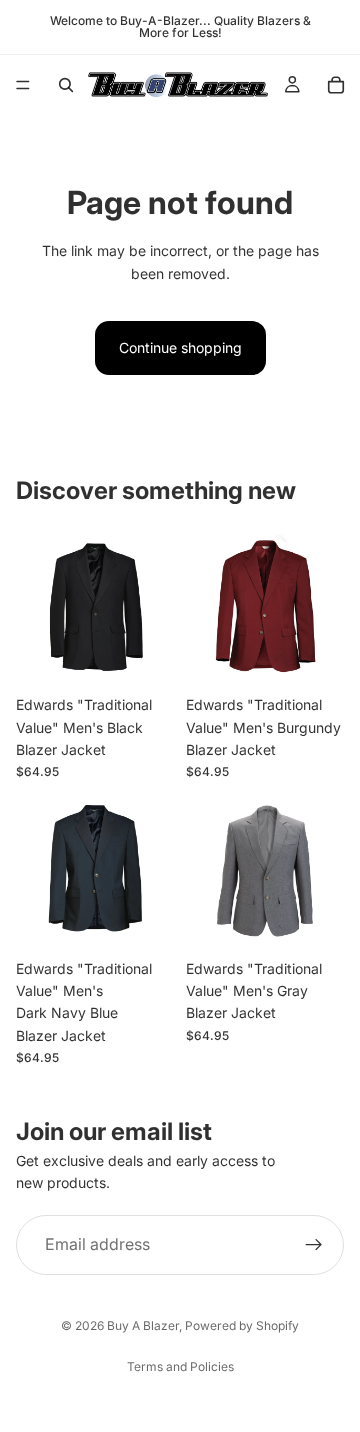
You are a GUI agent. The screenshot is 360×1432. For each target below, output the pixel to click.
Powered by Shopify (242, 1325)
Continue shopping (180, 347)
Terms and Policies (180, 1366)
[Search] (66, 85)
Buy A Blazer (143, 1325)
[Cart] (336, 85)
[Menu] (23, 85)
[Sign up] (314, 1245)
